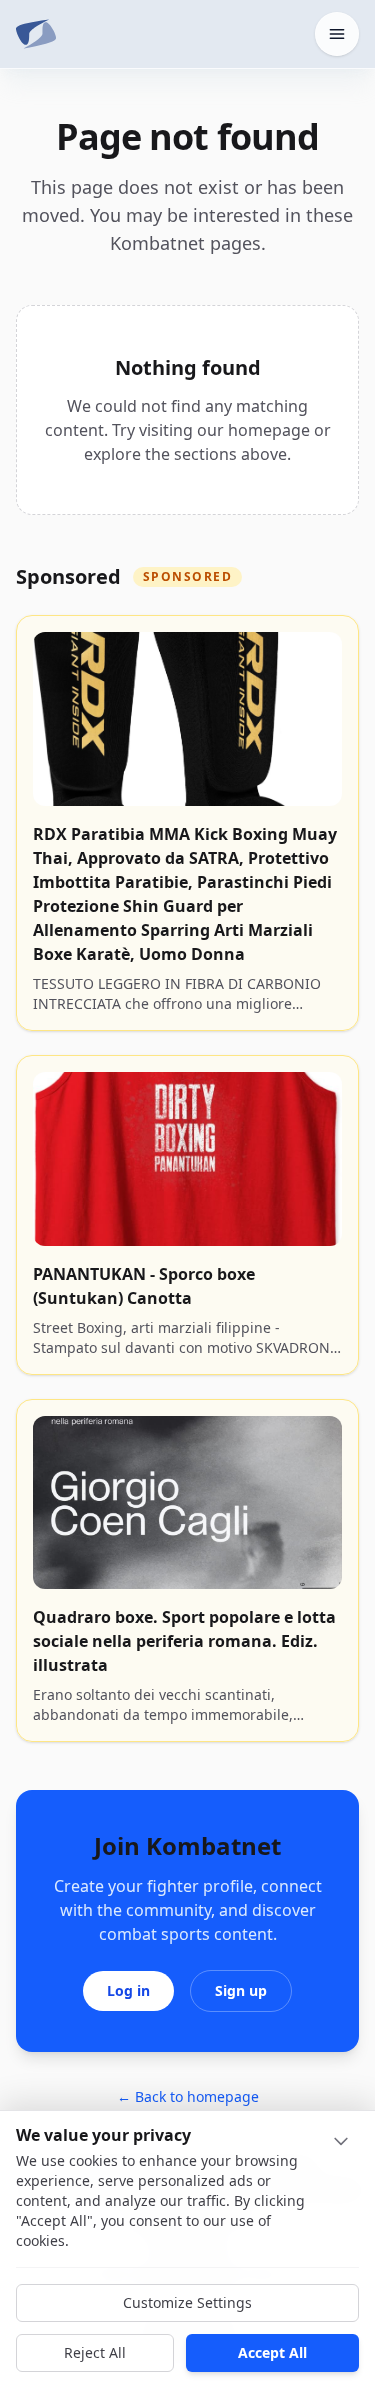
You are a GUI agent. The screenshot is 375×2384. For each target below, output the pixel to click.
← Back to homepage (188, 2096)
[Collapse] (341, 2141)
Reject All (95, 2352)
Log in (128, 1990)
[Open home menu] (337, 34)
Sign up (241, 1990)
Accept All (272, 2352)
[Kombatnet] (36, 34)
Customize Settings (187, 2302)
